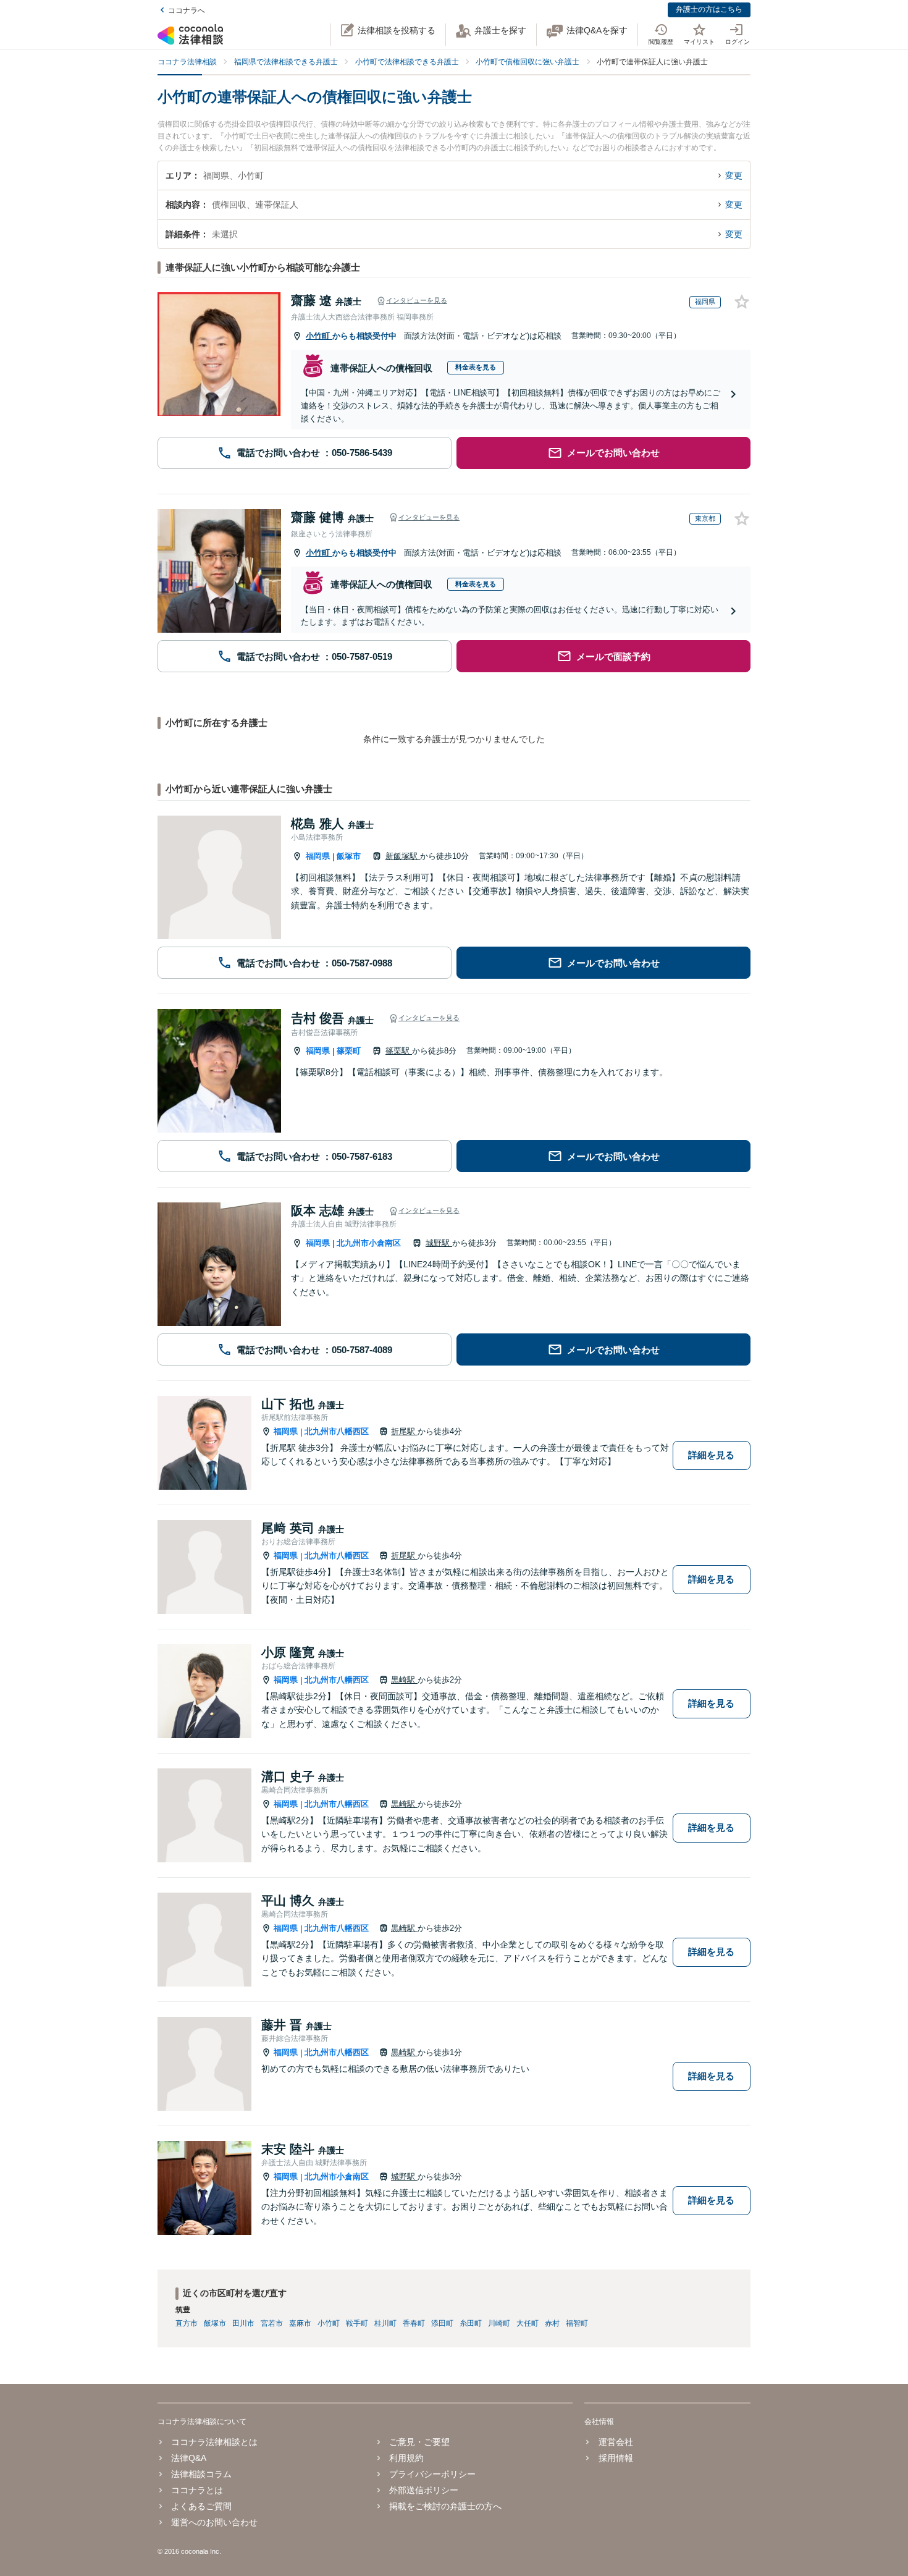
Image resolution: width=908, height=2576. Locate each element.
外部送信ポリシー (424, 2490)
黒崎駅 (404, 1680)
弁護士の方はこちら (709, 9)
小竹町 (319, 336)
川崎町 (499, 2323)
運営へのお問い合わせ (214, 2522)
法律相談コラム (201, 2474)
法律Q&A (189, 2458)
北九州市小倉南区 (369, 1243)
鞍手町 (357, 2323)
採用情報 (616, 2458)
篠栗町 (349, 1051)
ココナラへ (187, 11)
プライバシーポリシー (432, 2474)
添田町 (442, 2323)
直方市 (187, 2323)
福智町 (577, 2323)
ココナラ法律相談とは (214, 2442)
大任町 (528, 2323)
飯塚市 (349, 856)
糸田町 (471, 2323)
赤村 (552, 2323)
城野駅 (439, 1243)
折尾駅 (404, 1431)
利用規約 (406, 2458)
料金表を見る (476, 367)
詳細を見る (711, 1455)
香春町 (414, 2323)
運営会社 (616, 2442)
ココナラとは (197, 2490)
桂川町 (385, 2323)
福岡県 (318, 856)
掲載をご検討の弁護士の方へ (445, 2506)
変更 (734, 175)
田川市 (243, 2323)
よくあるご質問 (201, 2506)
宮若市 (272, 2323)
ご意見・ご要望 (419, 2442)
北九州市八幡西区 (337, 1431)
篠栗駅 (399, 1051)
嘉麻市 (300, 2323)
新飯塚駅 (403, 856)
